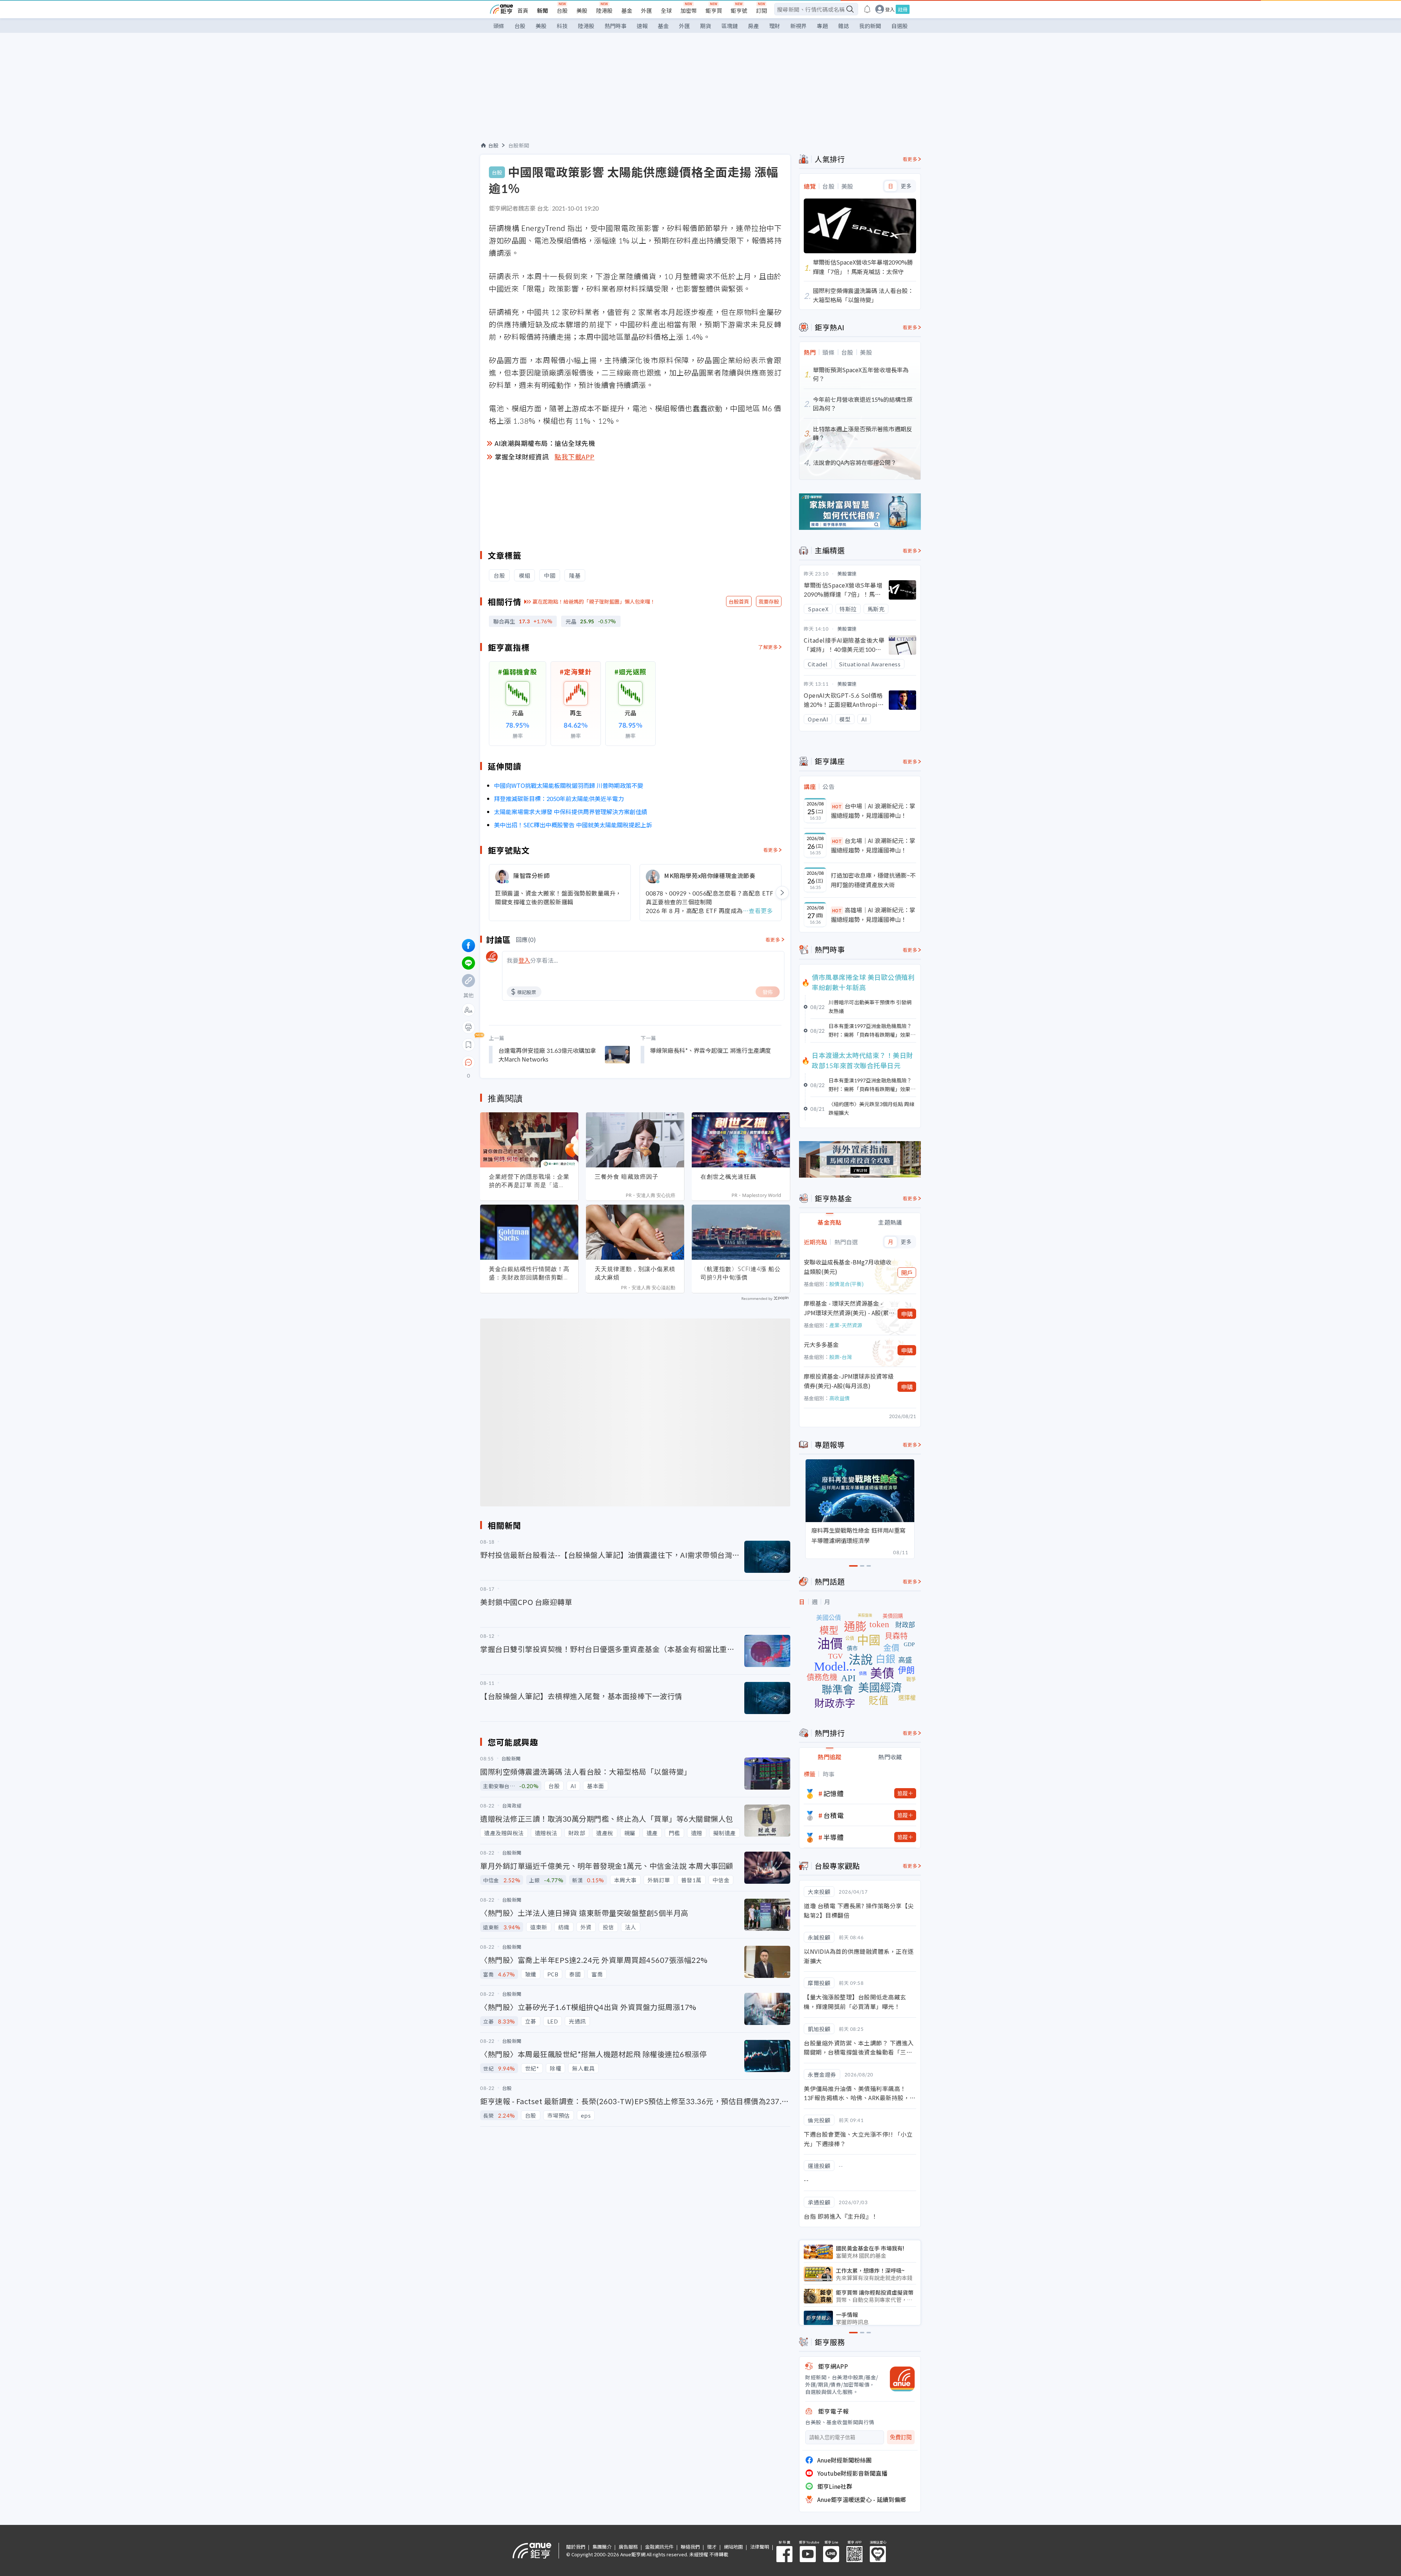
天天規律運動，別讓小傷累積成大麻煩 (635, 1273)
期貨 (706, 26)
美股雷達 (847, 573)
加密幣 (689, 10)
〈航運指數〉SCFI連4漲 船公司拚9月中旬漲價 (741, 1273)
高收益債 (840, 1398)
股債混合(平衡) (846, 1284)
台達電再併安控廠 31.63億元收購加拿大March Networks (547, 1055)
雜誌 (844, 26)
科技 (562, 26)
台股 (562, 10)
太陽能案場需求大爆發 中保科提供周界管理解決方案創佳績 (571, 812)
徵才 (712, 2547)
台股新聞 (519, 145)
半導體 (834, 1837)
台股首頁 (739, 601)
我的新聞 (870, 26)
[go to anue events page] (867, 9)
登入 (890, 9)
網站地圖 (733, 2547)
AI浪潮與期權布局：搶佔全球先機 (545, 443)
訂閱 (761, 10)
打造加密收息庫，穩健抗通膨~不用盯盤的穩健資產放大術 (873, 880)
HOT (837, 806)
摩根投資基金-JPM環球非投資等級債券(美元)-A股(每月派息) (849, 1381)
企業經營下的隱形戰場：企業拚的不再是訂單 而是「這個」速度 (529, 1181)
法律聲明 (760, 2547)
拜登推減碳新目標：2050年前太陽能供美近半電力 (559, 798)
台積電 (834, 1815)
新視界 (798, 26)
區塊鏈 (730, 26)
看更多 (771, 850)
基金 (627, 10)
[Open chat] (468, 1063)
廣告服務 (628, 2547)
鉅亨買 (714, 10)
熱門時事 (615, 26)
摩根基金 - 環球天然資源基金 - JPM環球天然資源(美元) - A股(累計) (846, 1308)
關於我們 (576, 2547)
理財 (775, 26)
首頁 (523, 10)
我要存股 (769, 601)
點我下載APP (575, 457)
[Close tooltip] (530, 1062)
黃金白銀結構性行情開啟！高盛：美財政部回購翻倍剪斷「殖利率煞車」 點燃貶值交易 (529, 1273)
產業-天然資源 (846, 1325)
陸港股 (604, 10)
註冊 (903, 9)
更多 (906, 186)
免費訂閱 (901, 2437)
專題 (822, 26)
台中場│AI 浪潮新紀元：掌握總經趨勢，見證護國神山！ (873, 810)
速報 (642, 26)
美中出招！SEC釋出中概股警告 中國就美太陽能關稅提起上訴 (573, 825)
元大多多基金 (821, 1344)
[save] (468, 1045)
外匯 (647, 10)
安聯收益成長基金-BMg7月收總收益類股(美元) (848, 1267)
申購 (907, 1314)
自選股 (900, 26)
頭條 (499, 26)
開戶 (907, 1272)
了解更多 (768, 647)
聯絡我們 (690, 2547)
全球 (666, 10)
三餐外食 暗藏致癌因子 (627, 1177)
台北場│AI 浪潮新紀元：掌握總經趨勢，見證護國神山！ (873, 845)
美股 (582, 10)
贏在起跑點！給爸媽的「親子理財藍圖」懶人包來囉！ (594, 601)
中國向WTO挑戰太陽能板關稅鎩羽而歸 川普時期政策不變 (569, 785)
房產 (753, 26)
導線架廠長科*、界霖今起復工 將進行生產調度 (711, 1050)
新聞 (543, 10)
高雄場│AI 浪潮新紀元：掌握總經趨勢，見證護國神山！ (873, 915)
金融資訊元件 (659, 2547)
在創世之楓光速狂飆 (728, 1177)
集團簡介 (602, 2547)
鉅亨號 (739, 10)
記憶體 (834, 1793)
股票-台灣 (841, 1357)
